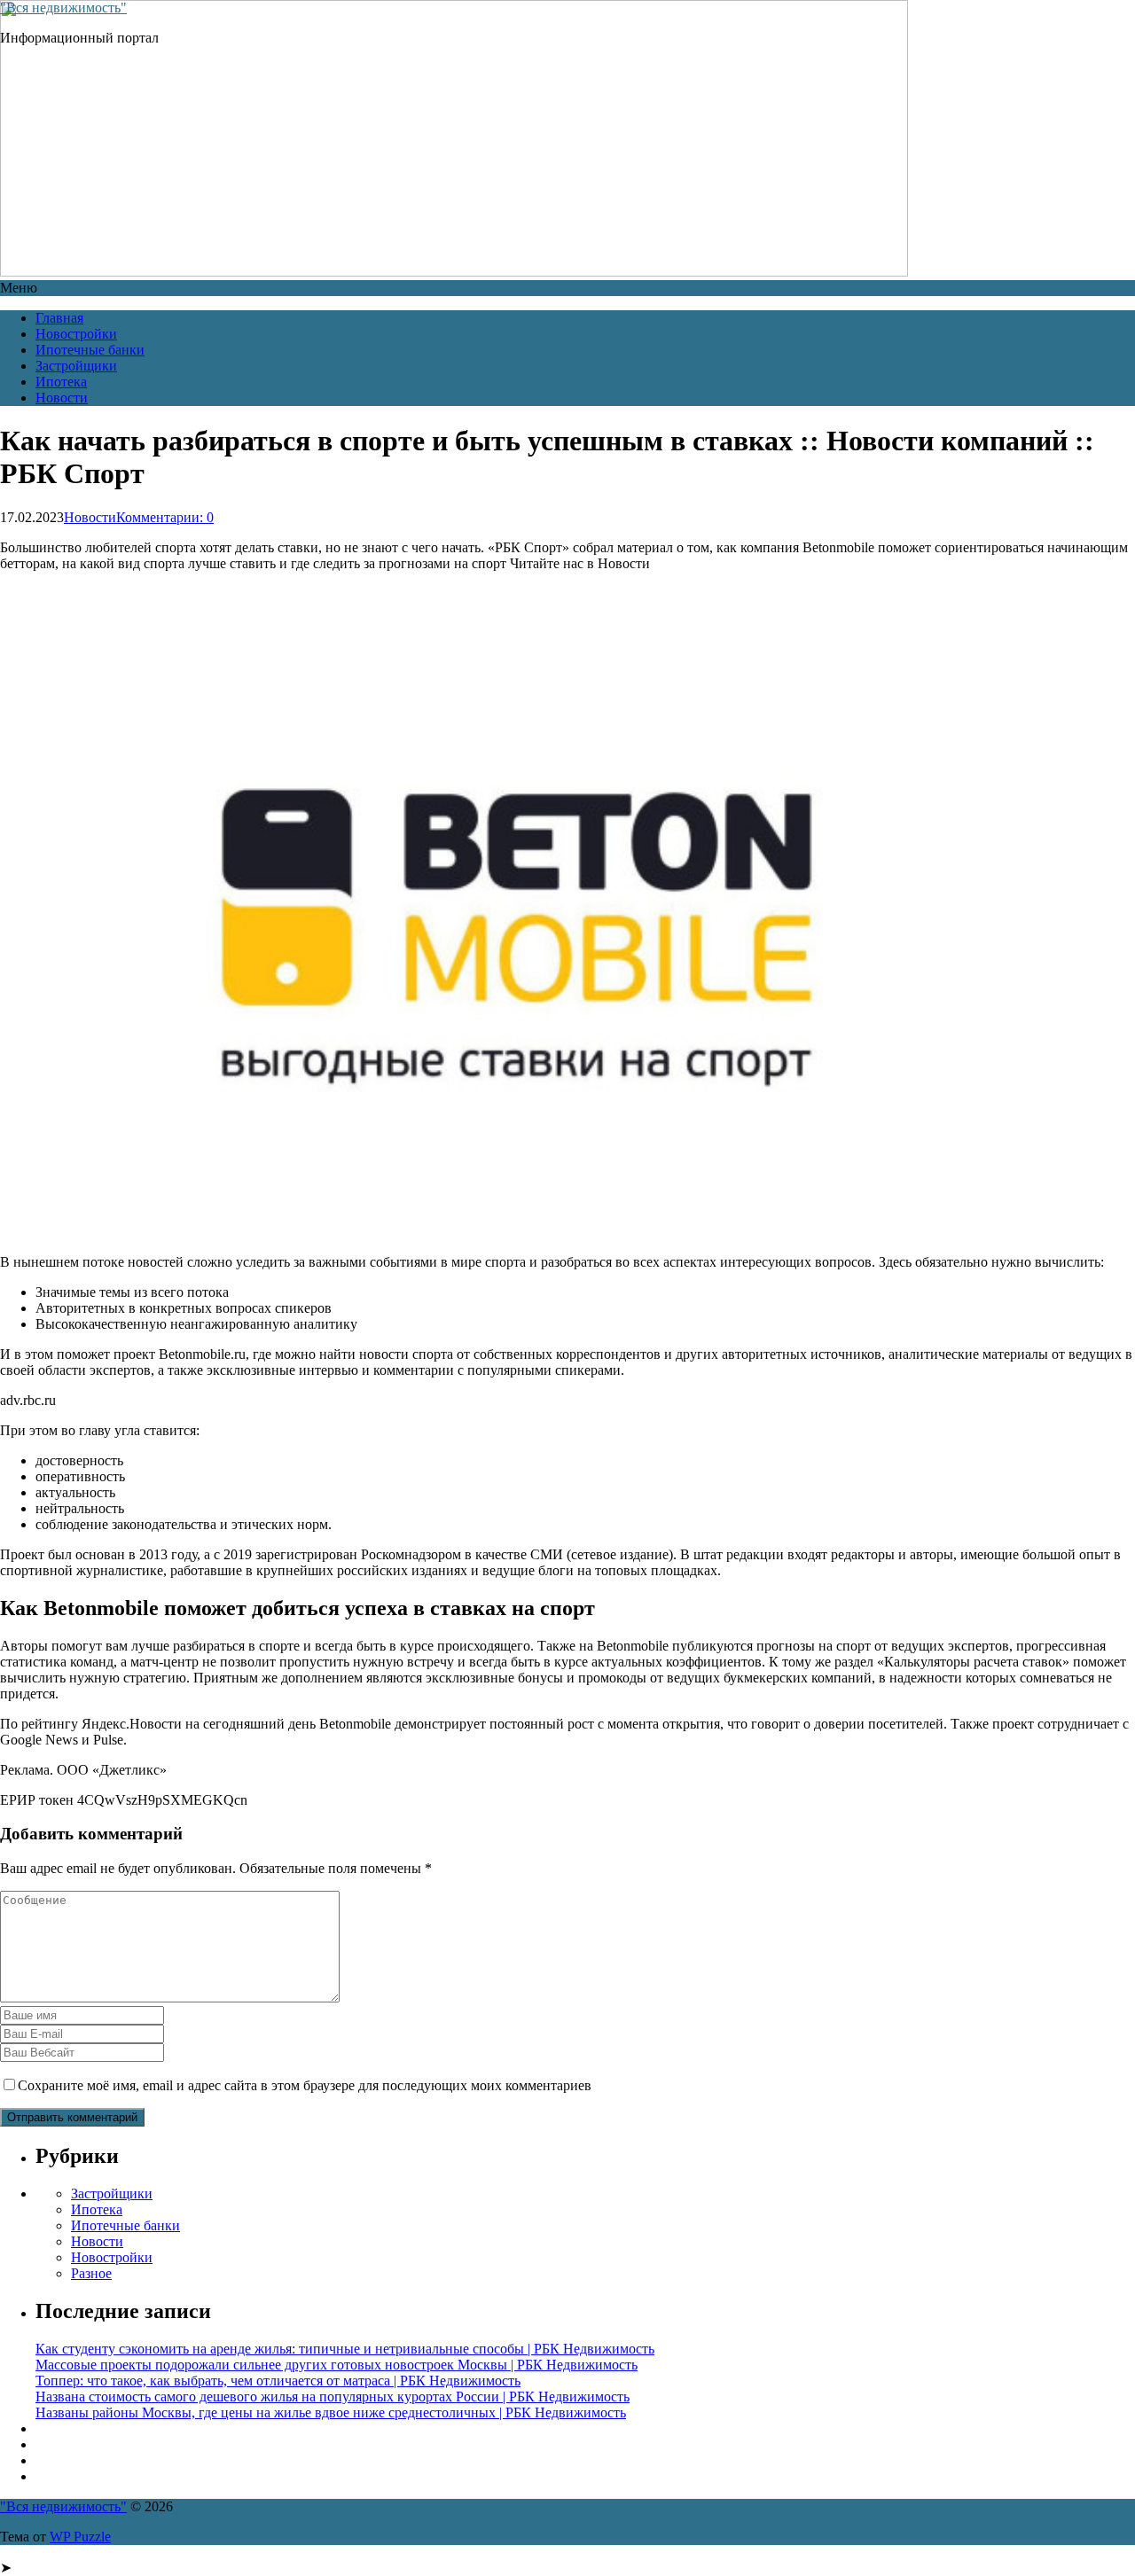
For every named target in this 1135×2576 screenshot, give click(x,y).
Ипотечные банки (90, 350)
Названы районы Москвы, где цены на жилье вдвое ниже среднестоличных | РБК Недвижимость (331, 2412)
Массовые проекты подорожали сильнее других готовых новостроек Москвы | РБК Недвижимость (337, 2365)
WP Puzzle (80, 2537)
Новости (62, 398)
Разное (91, 2273)
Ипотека (61, 382)
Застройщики (76, 366)
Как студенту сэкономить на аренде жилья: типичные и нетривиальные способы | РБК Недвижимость (345, 2349)
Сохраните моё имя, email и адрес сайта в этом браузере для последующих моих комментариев (305, 2085)
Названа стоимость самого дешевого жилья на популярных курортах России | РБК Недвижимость (333, 2396)
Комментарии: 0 (165, 517)
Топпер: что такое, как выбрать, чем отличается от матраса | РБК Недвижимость (278, 2381)
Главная (59, 318)
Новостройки (76, 334)
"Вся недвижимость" (63, 8)
